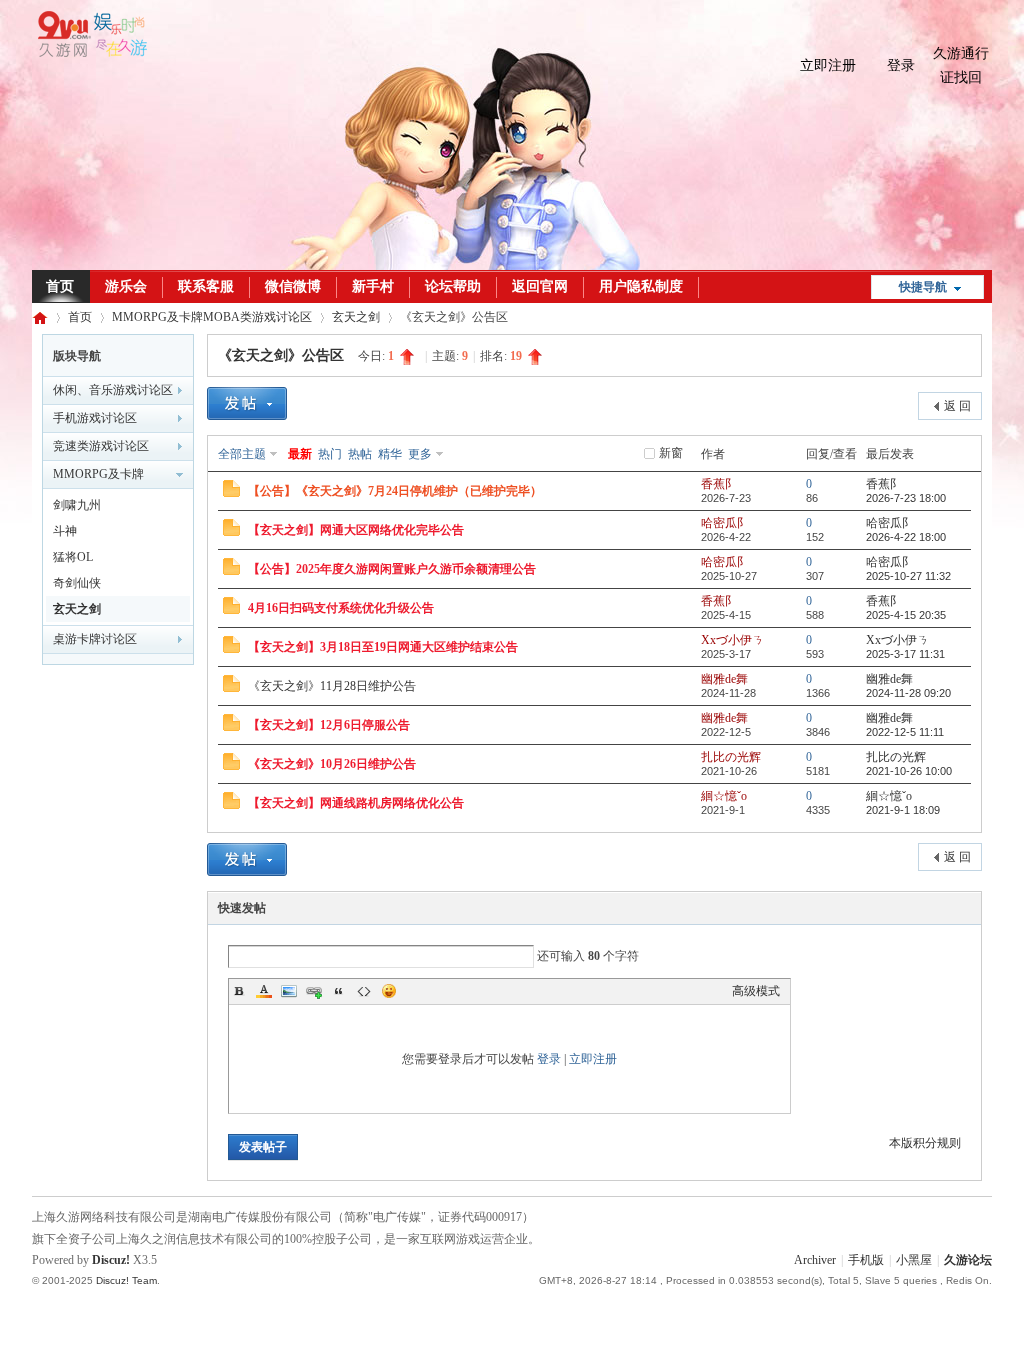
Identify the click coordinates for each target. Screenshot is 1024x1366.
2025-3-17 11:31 (905, 654)
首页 (60, 286)
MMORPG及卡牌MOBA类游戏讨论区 (212, 317)
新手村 (373, 286)
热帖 (360, 454)
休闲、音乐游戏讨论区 (113, 390)
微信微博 (293, 286)
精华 (390, 454)
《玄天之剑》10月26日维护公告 (332, 764)
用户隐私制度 (641, 286)
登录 (901, 65)
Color (264, 991)
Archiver (815, 1260)
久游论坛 (40, 317)
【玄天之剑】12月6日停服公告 (329, 725)
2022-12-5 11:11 (905, 732)
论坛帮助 (453, 286)
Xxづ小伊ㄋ (732, 640)
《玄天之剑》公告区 (281, 355)
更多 (420, 454)
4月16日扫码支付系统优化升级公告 (341, 608)
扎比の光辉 (731, 757)
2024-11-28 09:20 (908, 693)
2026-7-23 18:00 (906, 498)
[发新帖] (247, 406)
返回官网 (540, 286)
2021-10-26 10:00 (909, 771)
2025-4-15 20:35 (906, 615)
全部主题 (242, 454)
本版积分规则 (925, 1143)
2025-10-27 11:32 (908, 576)
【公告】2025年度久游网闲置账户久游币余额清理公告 (392, 569)
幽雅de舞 (724, 679)
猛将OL (73, 557)
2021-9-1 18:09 (903, 810)
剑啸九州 (77, 505)
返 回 (957, 406)
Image (289, 991)
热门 (330, 454)
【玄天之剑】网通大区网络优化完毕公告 (356, 530)
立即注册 (828, 65)
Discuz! (111, 1260)
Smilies (389, 991)
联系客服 (206, 286)
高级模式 (756, 991)
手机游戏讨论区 (95, 418)
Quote (339, 991)
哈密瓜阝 (725, 523)
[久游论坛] (89, 53)
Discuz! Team (126, 1280)
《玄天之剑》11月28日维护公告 (332, 686)
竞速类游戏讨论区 (101, 446)
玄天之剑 (356, 317)
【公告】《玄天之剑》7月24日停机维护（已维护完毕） (395, 491)
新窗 (671, 453)
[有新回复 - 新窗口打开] (231, 493)
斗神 (65, 531)
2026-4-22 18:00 (906, 537)
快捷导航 (923, 287)
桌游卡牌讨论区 (95, 639)
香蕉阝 (719, 484)
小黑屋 (914, 1260)
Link (314, 991)
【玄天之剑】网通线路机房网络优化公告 (356, 803)
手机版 (866, 1260)
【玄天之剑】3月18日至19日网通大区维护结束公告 (383, 647)
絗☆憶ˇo (724, 796)
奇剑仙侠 (77, 583)
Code (364, 991)
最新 (300, 454)
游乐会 (126, 286)
